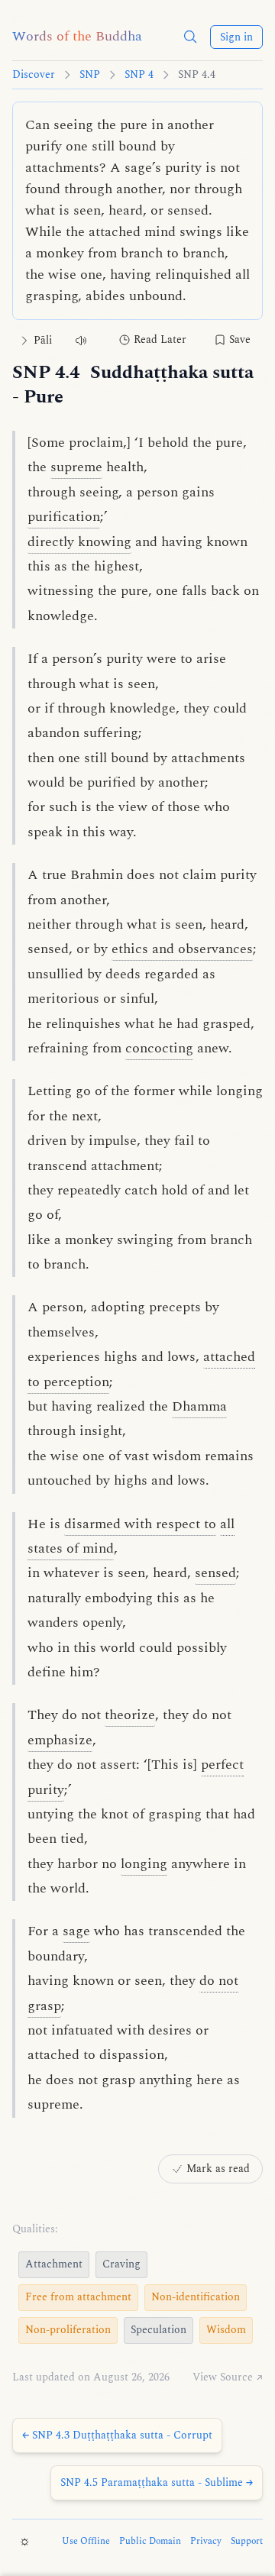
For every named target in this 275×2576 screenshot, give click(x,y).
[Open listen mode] (81, 340)
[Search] (190, 37)
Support (247, 2542)
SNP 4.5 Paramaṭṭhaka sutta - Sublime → (157, 2482)
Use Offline (86, 2542)
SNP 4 (139, 75)
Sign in (236, 37)
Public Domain (150, 2542)
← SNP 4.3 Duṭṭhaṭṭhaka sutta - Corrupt (117, 2435)
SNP (90, 75)
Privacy (206, 2542)
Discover (34, 75)
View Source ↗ (228, 2377)
